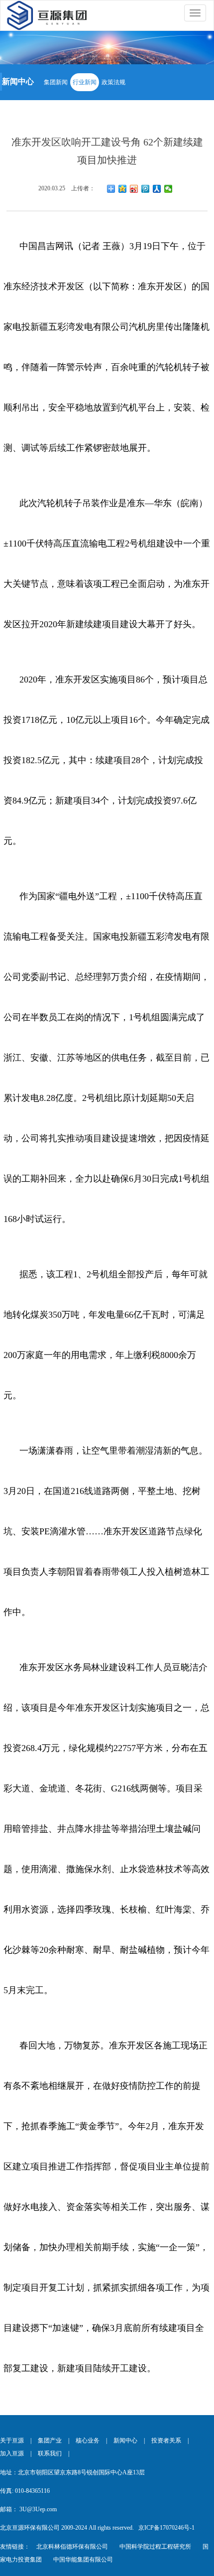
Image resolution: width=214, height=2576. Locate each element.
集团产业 (50, 2440)
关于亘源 (12, 2440)
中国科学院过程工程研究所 (155, 2547)
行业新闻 (85, 82)
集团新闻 (56, 82)
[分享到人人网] (157, 189)
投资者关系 (166, 2440)
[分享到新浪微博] (134, 189)
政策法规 (113, 82)
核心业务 (88, 2440)
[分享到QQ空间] (123, 189)
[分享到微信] (168, 189)
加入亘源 (12, 2453)
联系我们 (50, 2453)
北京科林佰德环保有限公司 (72, 2547)
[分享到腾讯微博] (146, 189)
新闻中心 (125, 2440)
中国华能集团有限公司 (83, 2560)
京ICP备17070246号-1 (166, 2528)
